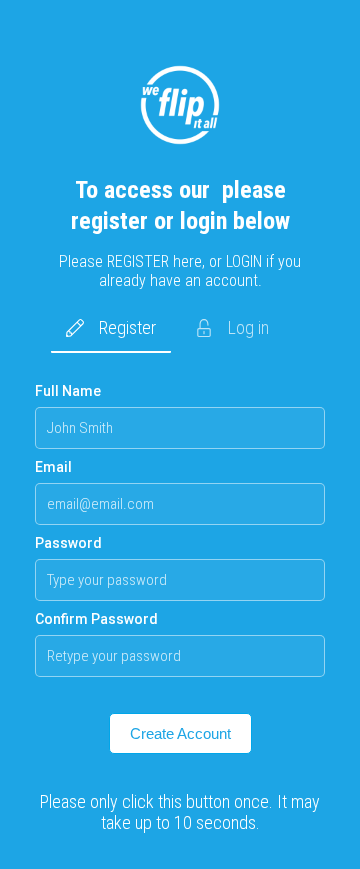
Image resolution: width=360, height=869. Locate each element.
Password (68, 543)
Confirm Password (96, 619)
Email (53, 467)
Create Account (180, 733)
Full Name (68, 391)
